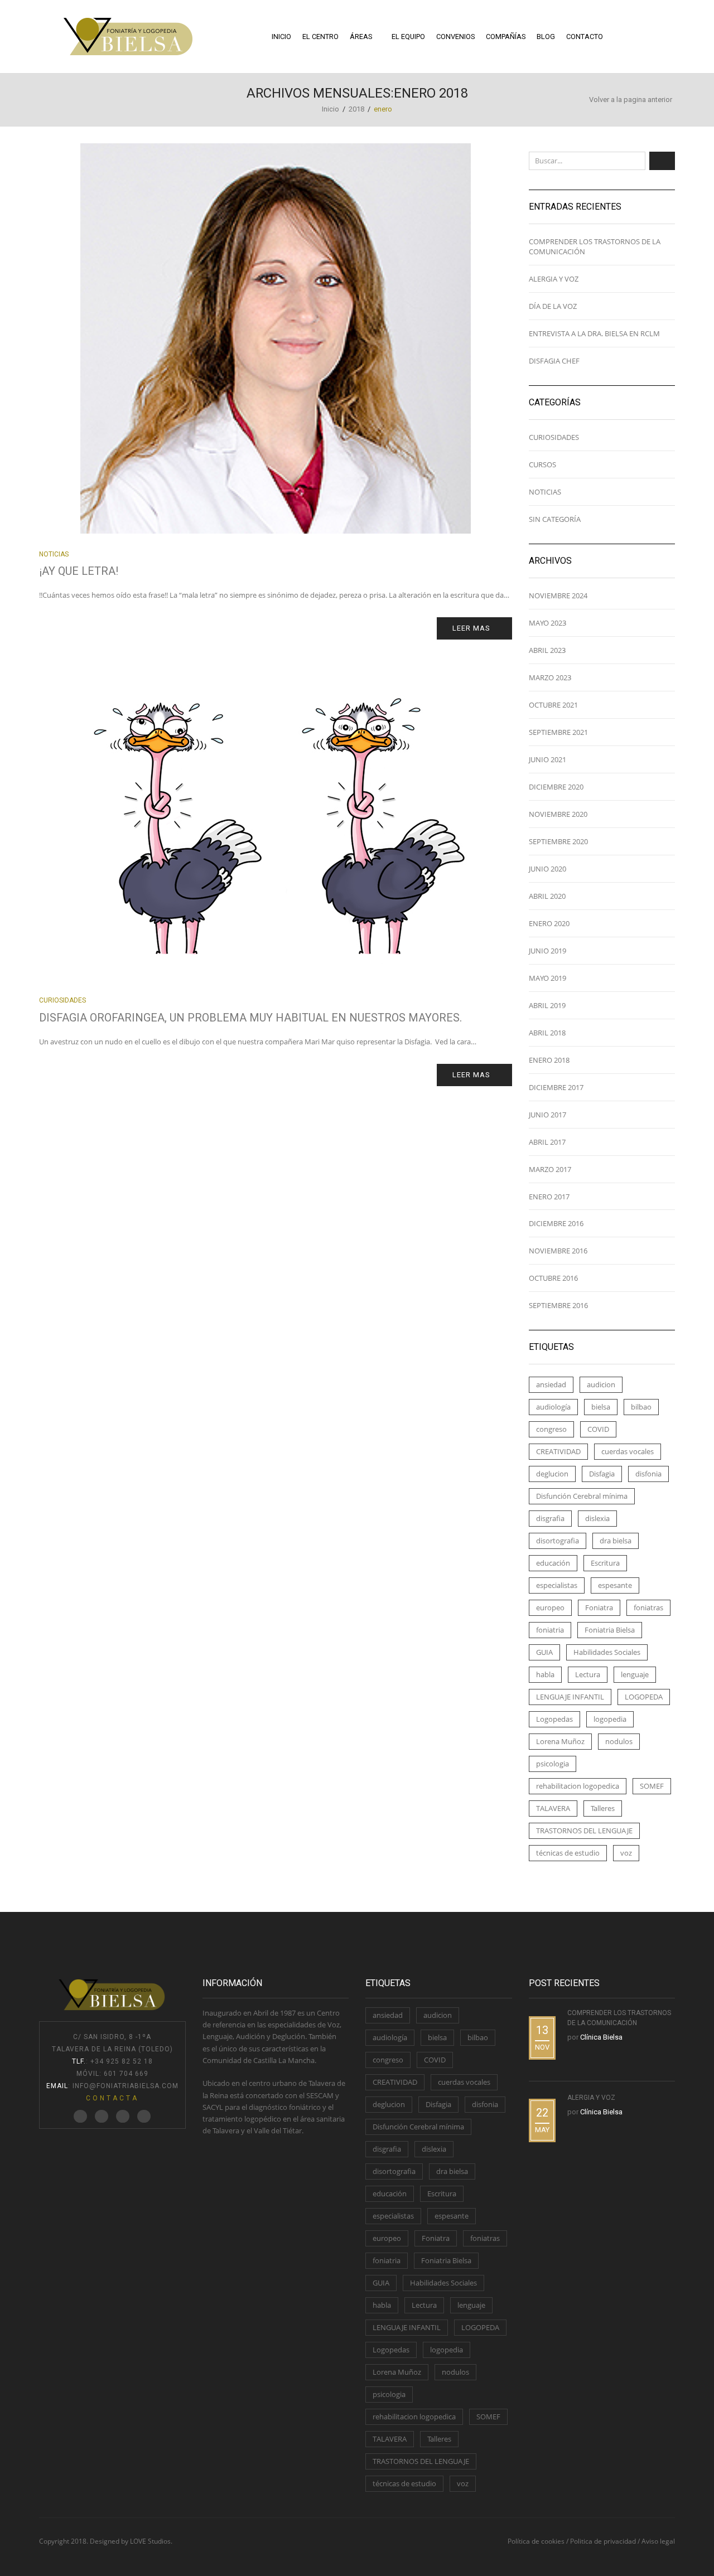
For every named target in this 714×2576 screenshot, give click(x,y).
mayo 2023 (547, 623)
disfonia (648, 1474)
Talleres (603, 1808)
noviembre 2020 (558, 814)
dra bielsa (616, 1541)
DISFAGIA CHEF (554, 361)
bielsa (601, 1407)
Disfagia (602, 1474)
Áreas (361, 37)
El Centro (320, 37)
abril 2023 (547, 650)
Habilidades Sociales (607, 1652)
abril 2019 (547, 1005)
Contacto (585, 37)
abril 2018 (547, 1033)
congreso (551, 1429)
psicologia (553, 1764)
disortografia (558, 1541)
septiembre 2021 (558, 732)
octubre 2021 (553, 705)
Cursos (542, 464)
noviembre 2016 (558, 1251)
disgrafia (550, 1518)
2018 (356, 109)
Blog (546, 37)
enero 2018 (549, 1060)
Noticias (54, 554)
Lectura (588, 1674)
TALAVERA (553, 1808)
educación (553, 1563)
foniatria (550, 1630)
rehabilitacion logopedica (578, 1786)
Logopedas (554, 1719)
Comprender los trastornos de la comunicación (595, 246)
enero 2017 (549, 1197)
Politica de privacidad (603, 2541)
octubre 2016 (553, 1278)
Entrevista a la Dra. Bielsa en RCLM (594, 333)
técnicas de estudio (568, 1853)
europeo (550, 1607)
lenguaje (635, 1674)
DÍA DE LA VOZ (553, 306)
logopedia (610, 1719)
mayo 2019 (547, 978)
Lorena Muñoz (560, 1741)
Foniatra (599, 1607)
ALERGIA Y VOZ (554, 279)
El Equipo (408, 37)
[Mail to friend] (144, 2117)
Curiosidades (62, 1000)
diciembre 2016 (556, 1223)
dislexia (597, 1518)
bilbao (641, 1407)
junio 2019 (547, 951)
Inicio (281, 37)
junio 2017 (547, 1115)
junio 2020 (547, 869)
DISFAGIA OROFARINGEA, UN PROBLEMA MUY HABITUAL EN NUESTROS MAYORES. (250, 1018)
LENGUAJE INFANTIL (570, 1697)
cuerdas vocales (628, 1451)
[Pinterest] (123, 2117)
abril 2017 (547, 1142)
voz (626, 1853)
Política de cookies (536, 2541)
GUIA (544, 1652)
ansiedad (551, 1384)
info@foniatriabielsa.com (126, 2086)
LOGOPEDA (644, 1697)
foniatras (648, 1607)
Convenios (455, 37)
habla (545, 1674)
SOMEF (652, 1786)
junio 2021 (547, 759)
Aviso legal (658, 2541)
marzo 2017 (550, 1169)
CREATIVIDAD (558, 1451)
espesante (615, 1585)
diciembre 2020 (556, 787)
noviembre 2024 (558, 595)
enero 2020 (549, 923)
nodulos (619, 1741)
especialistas (557, 1585)
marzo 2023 (550, 677)
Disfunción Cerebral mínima (582, 1496)
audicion (601, 1384)
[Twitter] (80, 2117)
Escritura (605, 1563)
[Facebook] (102, 2117)
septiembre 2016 (558, 1305)
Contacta (112, 2098)
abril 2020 (547, 896)
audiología (553, 1407)
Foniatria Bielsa (610, 1630)
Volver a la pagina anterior (631, 100)
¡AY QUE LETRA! (79, 571)
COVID (598, 1429)
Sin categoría (555, 519)
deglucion (552, 1474)
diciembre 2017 (556, 1087)
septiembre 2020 (558, 841)
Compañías (506, 37)
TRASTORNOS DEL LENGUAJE (584, 1831)
